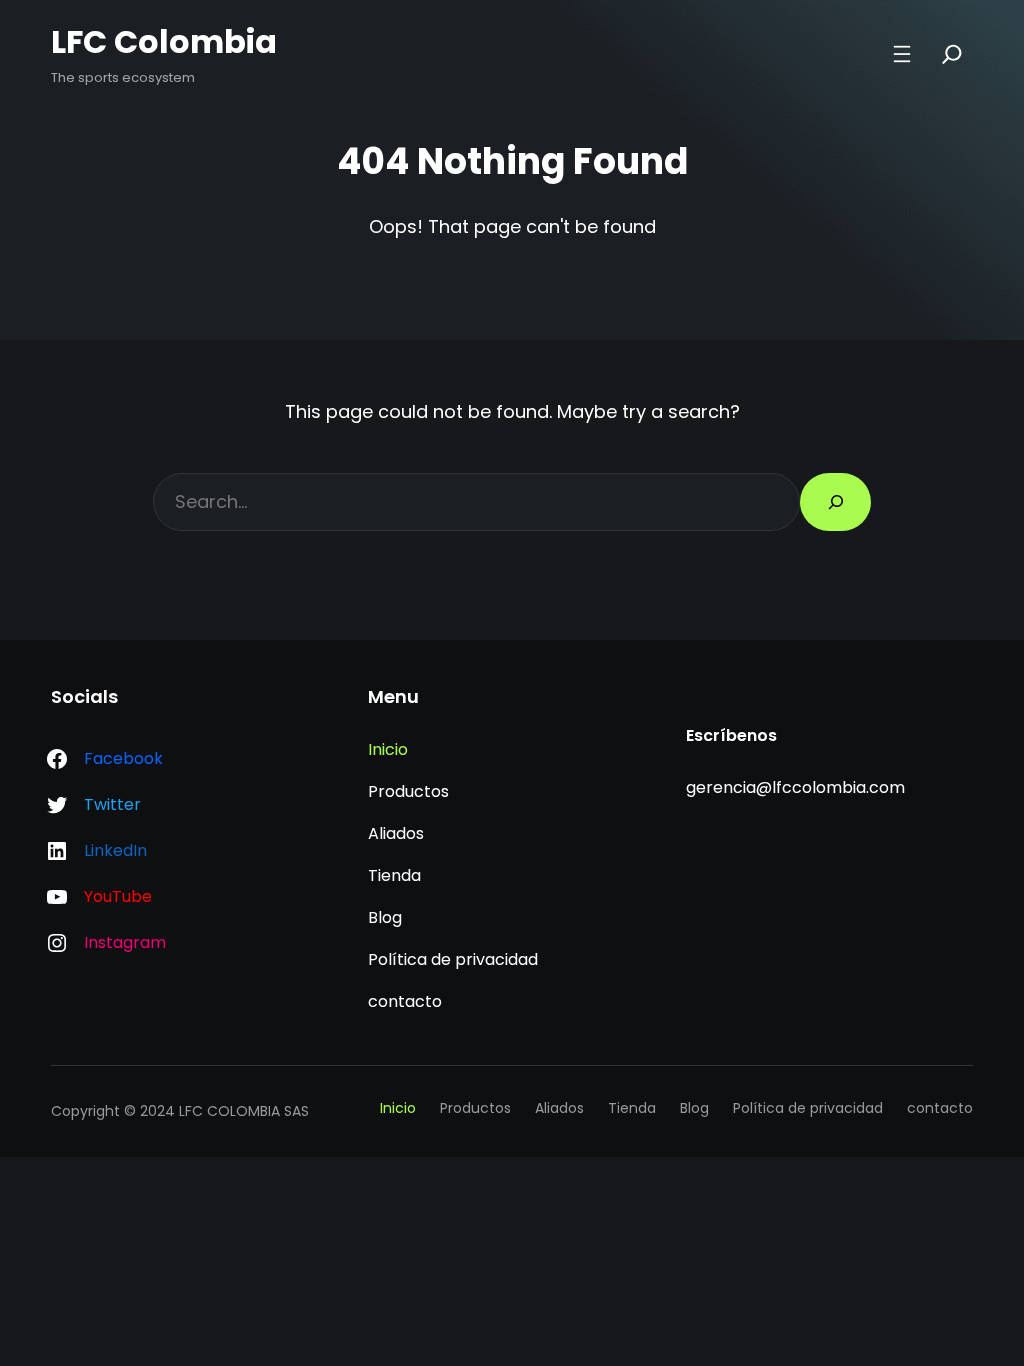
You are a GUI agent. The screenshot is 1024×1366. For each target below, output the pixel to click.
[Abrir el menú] (902, 54)
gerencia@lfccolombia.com (795, 787)
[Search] (952, 54)
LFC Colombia (164, 41)
